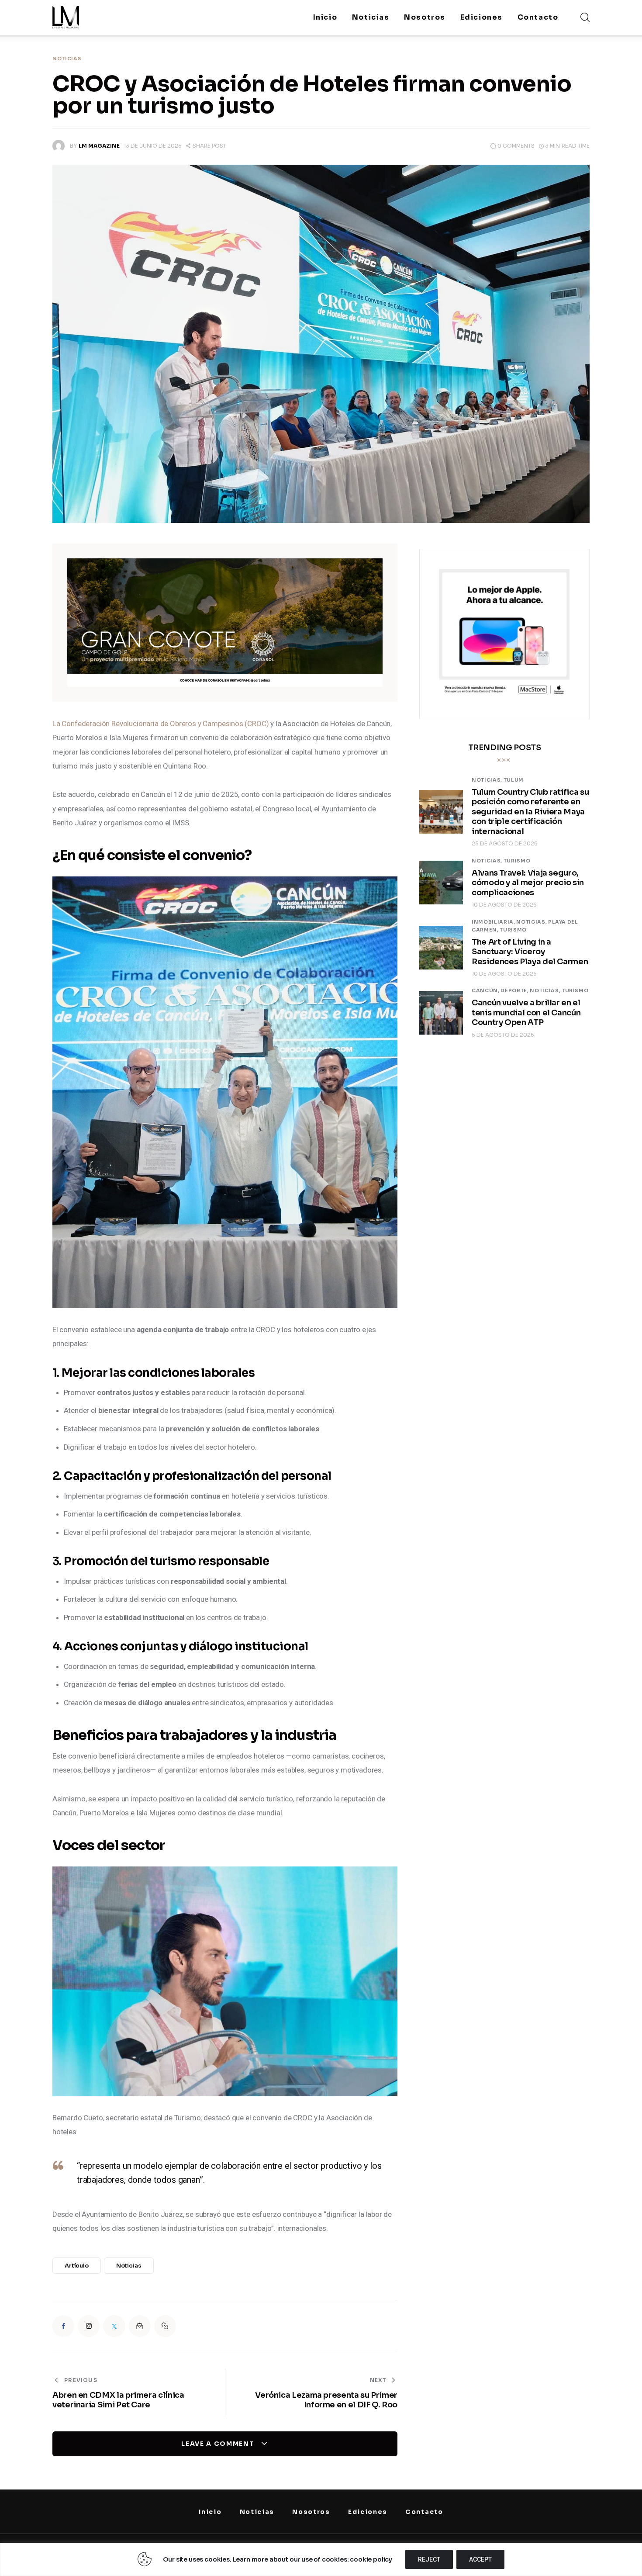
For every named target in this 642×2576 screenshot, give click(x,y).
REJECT (429, 2559)
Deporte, (515, 990)
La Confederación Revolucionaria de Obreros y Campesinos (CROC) (160, 724)
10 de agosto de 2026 (504, 905)
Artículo (77, 2266)
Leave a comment (219, 2444)
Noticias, (488, 780)
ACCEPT (480, 2559)
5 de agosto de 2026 (503, 1035)
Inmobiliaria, (494, 922)
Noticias (67, 59)
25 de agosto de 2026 (505, 843)
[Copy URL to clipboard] (165, 2326)
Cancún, (486, 990)
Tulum (514, 780)
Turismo (517, 861)
